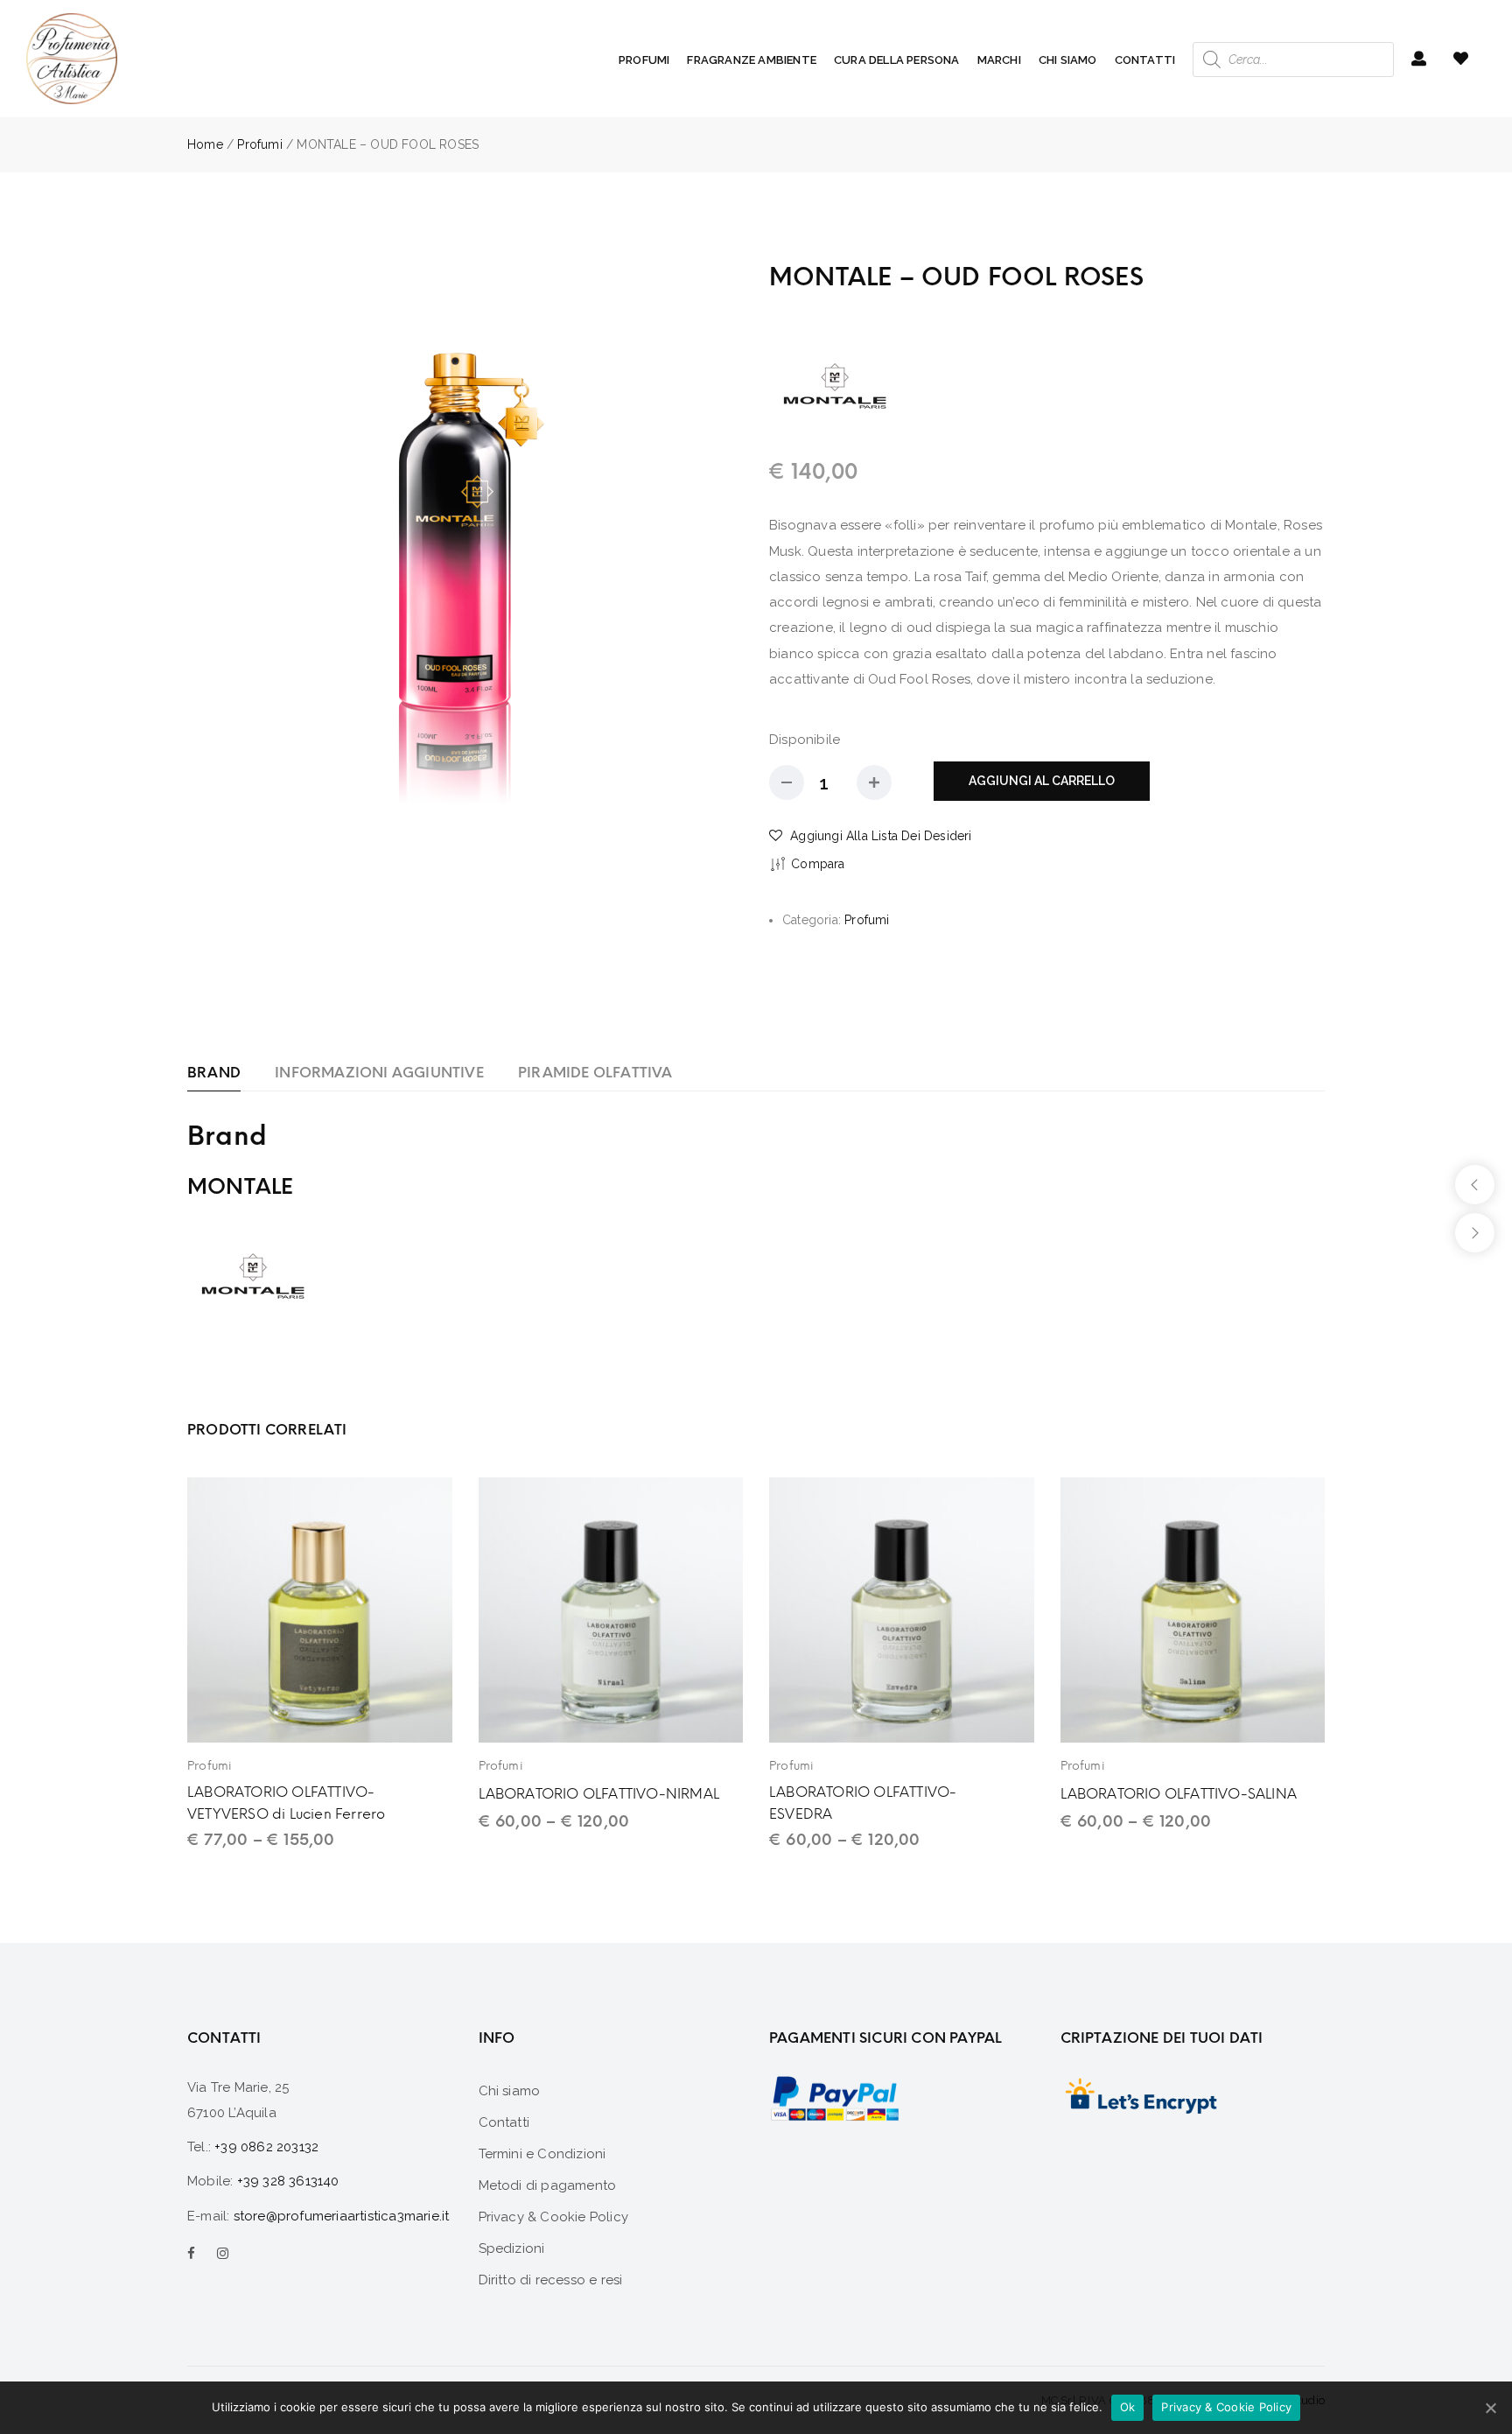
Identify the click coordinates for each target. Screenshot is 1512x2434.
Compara (818, 864)
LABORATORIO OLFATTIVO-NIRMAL (599, 1794)
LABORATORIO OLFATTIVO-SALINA (1179, 1794)
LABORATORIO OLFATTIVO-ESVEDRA (863, 1803)
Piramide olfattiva (595, 1073)
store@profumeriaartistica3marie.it (342, 2216)
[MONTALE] (835, 385)
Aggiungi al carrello (1042, 781)
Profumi (259, 144)
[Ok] (1490, 2408)
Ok (1128, 2407)
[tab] (214, 1073)
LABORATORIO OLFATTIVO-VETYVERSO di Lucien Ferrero (286, 1803)
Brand (214, 1073)
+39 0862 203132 (266, 2147)
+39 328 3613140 (288, 2181)
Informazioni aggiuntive (379, 1073)
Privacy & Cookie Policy (1226, 2407)
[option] (465, 538)
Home (205, 144)
